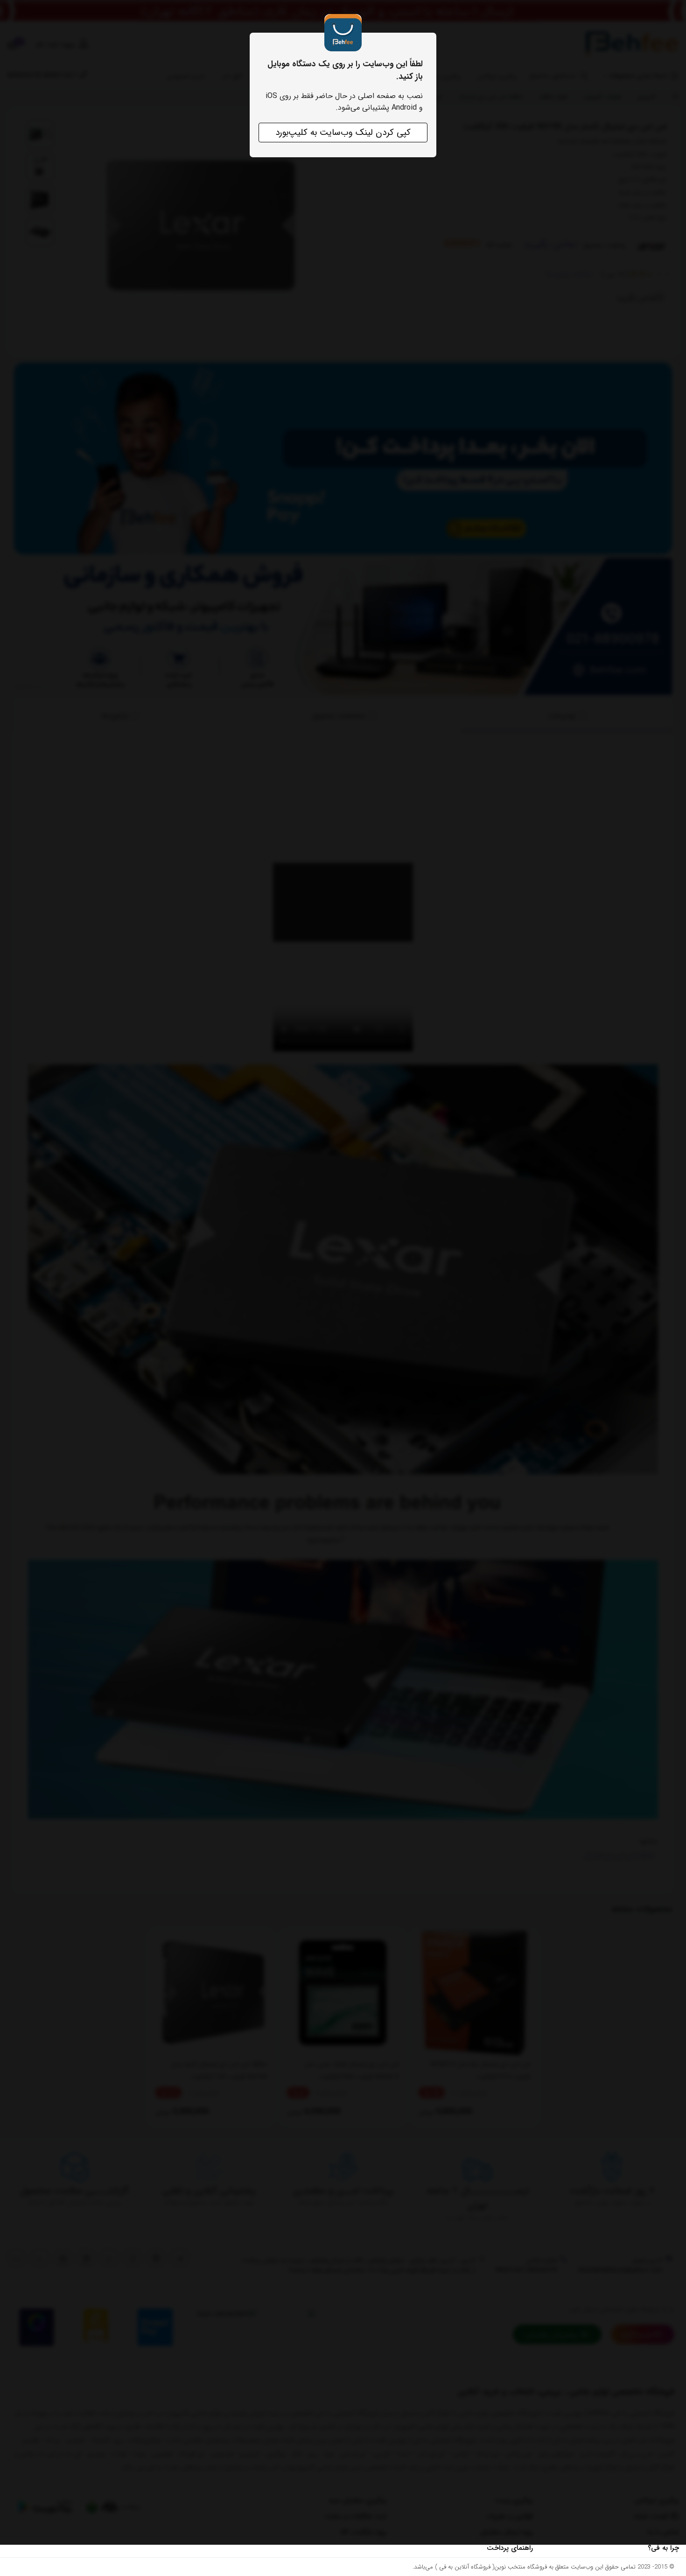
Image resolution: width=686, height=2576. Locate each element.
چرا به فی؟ (663, 2548)
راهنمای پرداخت (510, 2548)
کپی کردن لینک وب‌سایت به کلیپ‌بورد (343, 133)
